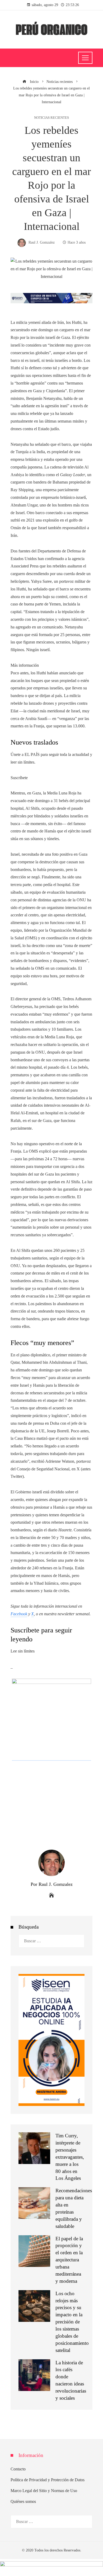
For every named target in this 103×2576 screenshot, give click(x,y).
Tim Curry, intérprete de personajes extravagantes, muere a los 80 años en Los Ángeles (70, 2157)
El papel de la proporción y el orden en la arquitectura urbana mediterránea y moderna (69, 2260)
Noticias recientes (51, 118)
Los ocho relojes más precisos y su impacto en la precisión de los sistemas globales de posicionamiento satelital (72, 2322)
